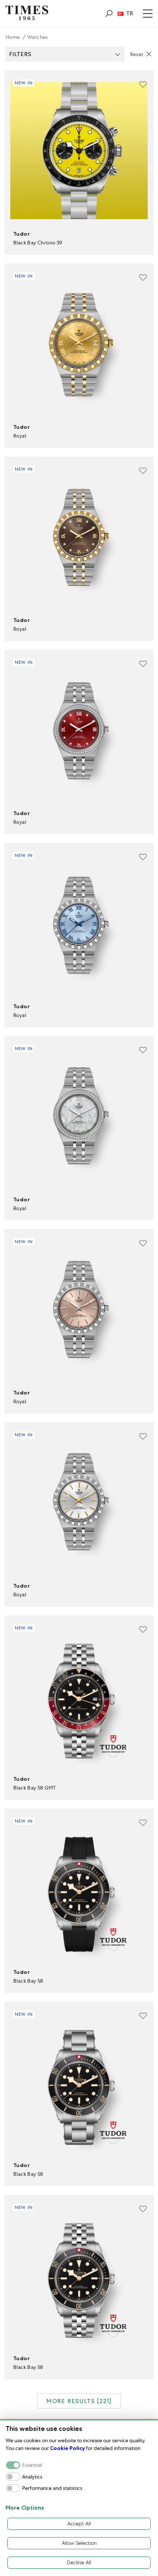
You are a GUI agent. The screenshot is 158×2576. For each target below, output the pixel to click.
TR (130, 14)
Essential (32, 2465)
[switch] (13, 2477)
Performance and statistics (52, 2488)
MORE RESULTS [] (79, 2401)
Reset (137, 54)
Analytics (32, 2477)
